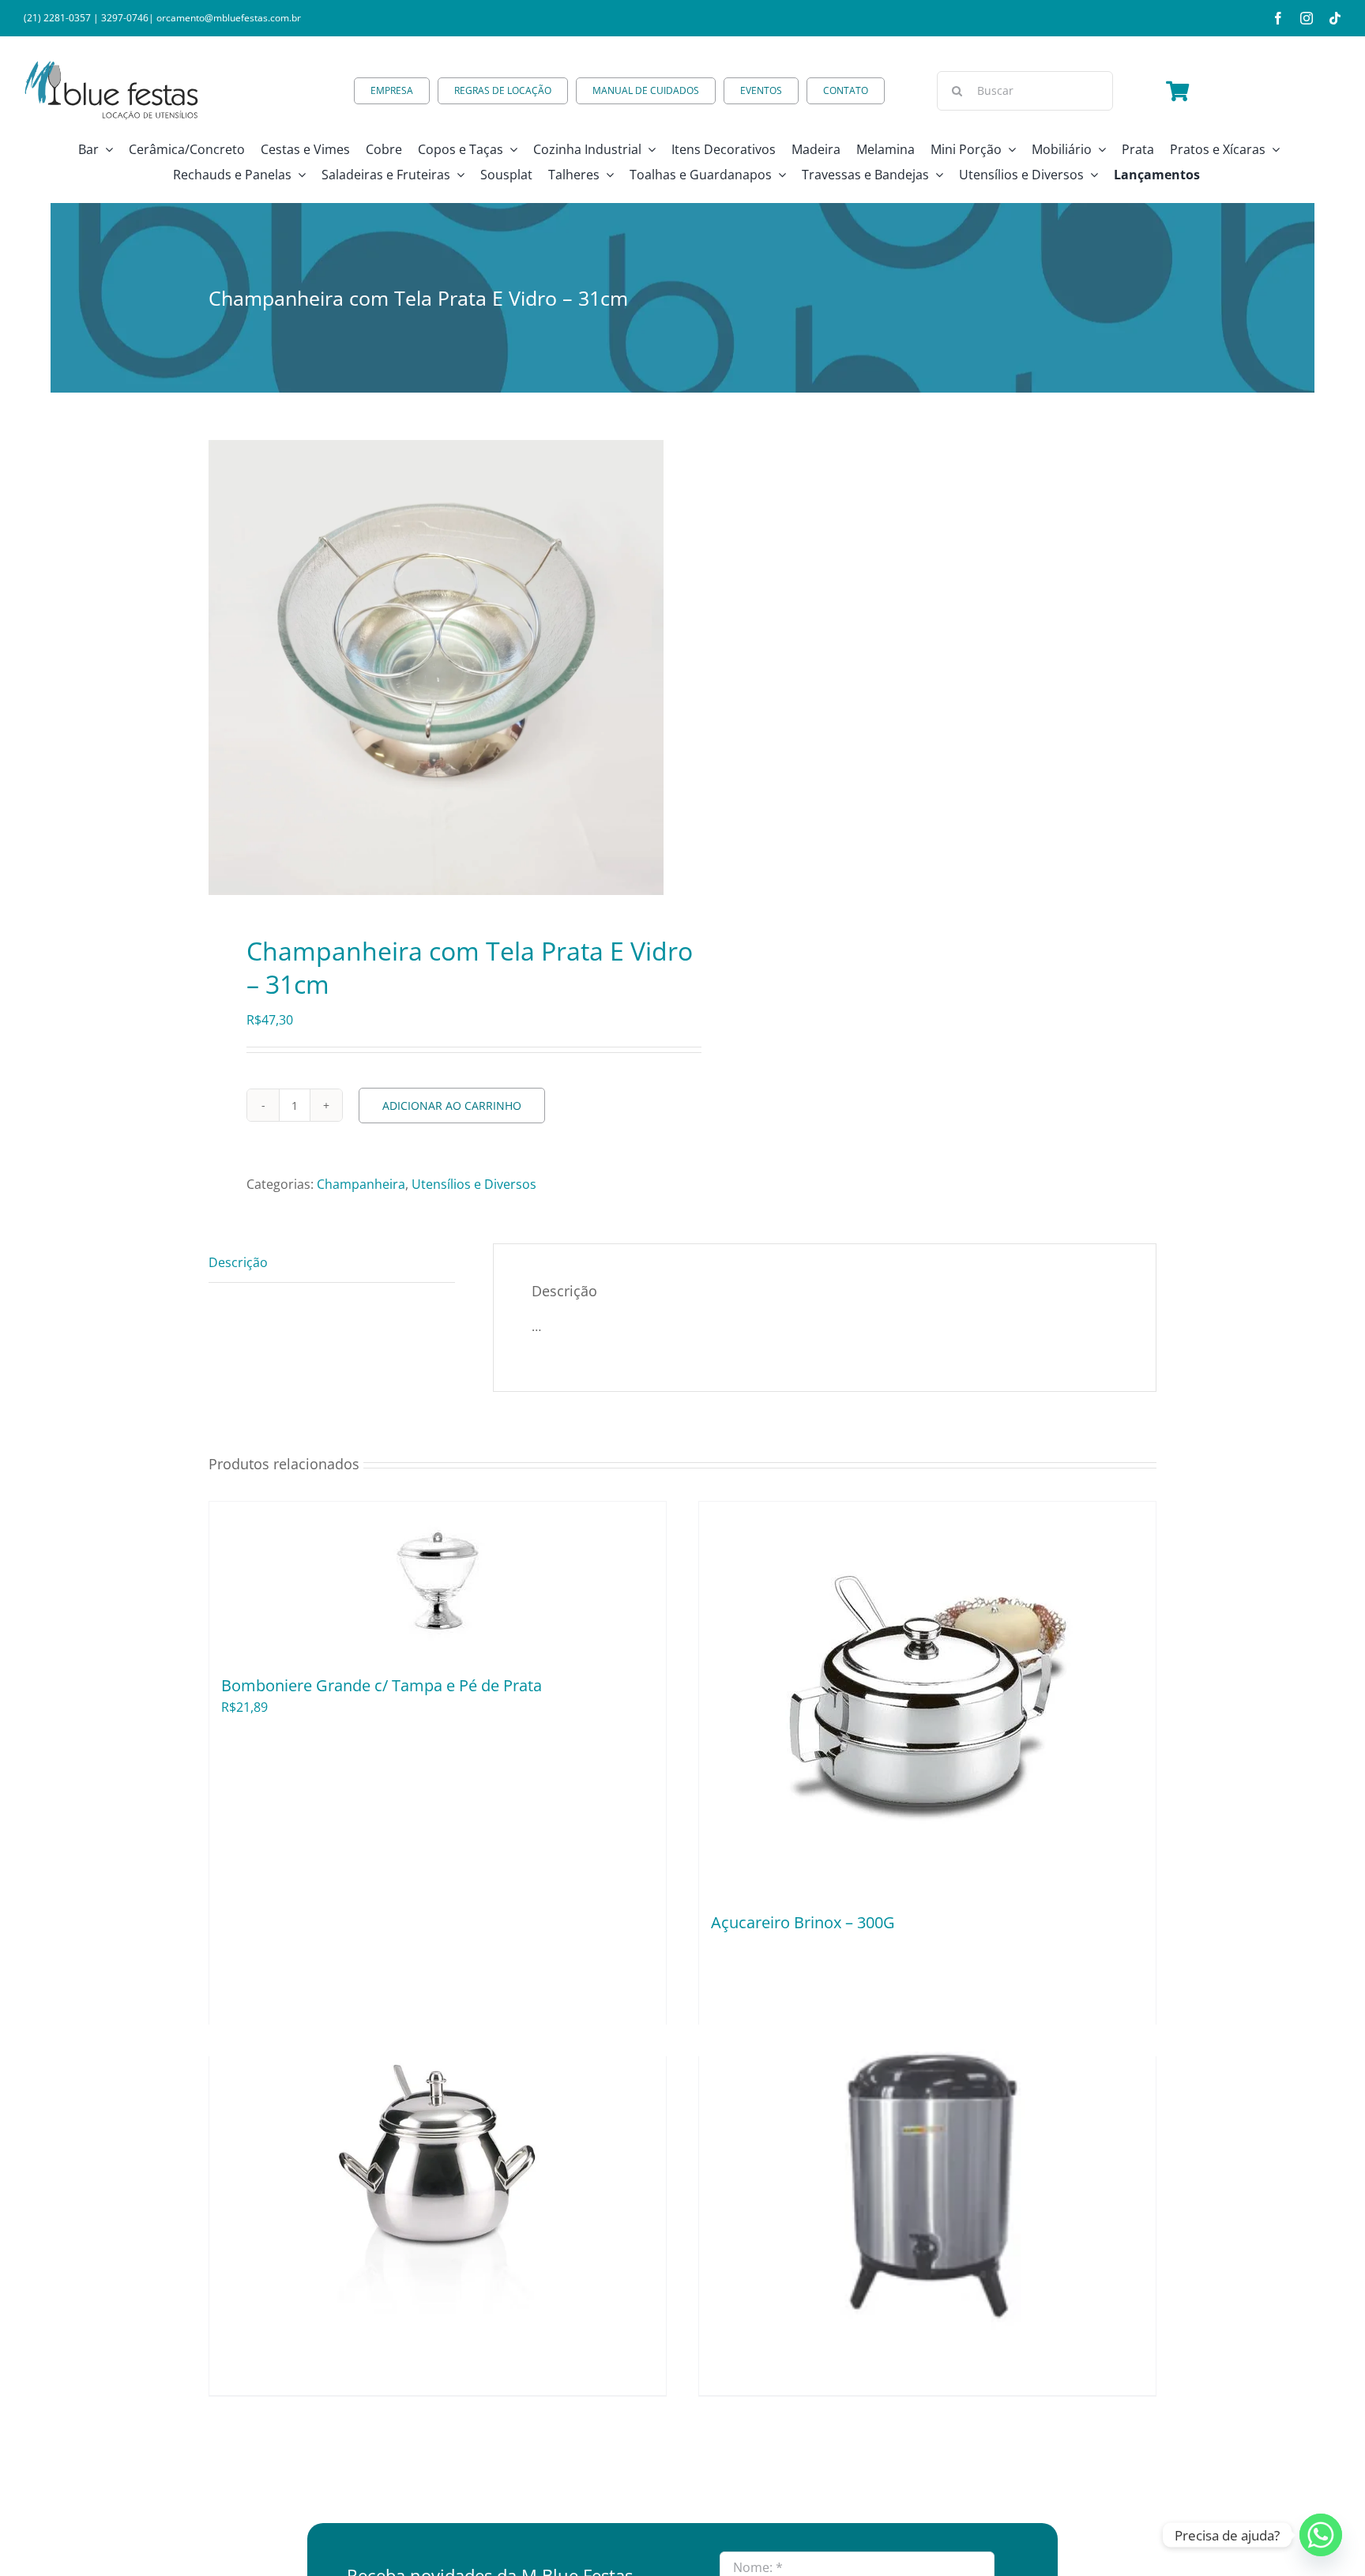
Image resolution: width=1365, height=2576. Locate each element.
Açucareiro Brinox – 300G (803, 1922)
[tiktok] (1335, 18)
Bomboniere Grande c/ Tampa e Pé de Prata (382, 1685)
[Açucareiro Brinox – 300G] (927, 1699)
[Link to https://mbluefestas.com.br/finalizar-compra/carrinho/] (1177, 91)
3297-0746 (125, 18)
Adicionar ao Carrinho (452, 1106)
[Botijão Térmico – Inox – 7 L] (927, 2163)
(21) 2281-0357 (57, 18)
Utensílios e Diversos (474, 1184)
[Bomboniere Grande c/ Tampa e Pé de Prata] (438, 1581)
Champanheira (361, 1184)
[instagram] (1307, 18)
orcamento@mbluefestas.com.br (229, 18)
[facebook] (1278, 18)
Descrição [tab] (238, 1262)
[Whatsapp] (1321, 2535)
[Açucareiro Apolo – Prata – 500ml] (438, 2163)
